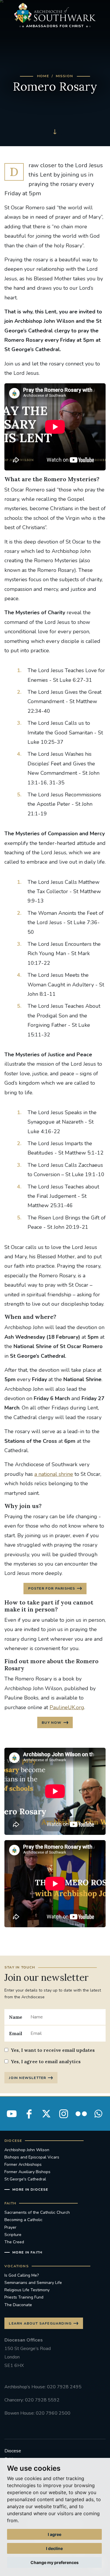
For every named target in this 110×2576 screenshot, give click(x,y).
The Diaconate (18, 2305)
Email (16, 2033)
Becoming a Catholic (23, 2220)
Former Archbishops (23, 2165)
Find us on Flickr (81, 2114)
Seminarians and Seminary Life (33, 2283)
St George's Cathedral (25, 2179)
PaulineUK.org (67, 1707)
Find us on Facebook (29, 2114)
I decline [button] (54, 2548)
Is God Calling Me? (22, 2275)
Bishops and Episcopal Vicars (32, 2157)
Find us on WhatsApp (98, 2114)
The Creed (14, 2242)
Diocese (13, 2451)
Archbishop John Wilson (27, 2150)
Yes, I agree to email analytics (46, 2061)
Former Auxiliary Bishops (27, 2172)
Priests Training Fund (24, 2297)
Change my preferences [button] (55, 2562)
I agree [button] (55, 2534)
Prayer (10, 2227)
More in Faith (27, 2252)
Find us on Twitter (46, 2114)
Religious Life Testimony (27, 2290)
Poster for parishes (52, 1588)
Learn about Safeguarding (40, 2323)
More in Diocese (30, 2189)
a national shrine (54, 1474)
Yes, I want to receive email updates (53, 2050)
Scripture (13, 2235)
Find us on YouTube (12, 2114)
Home (43, 76)
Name (16, 2017)
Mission (64, 76)
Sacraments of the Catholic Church (37, 2212)
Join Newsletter (27, 2078)
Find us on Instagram (64, 2114)
